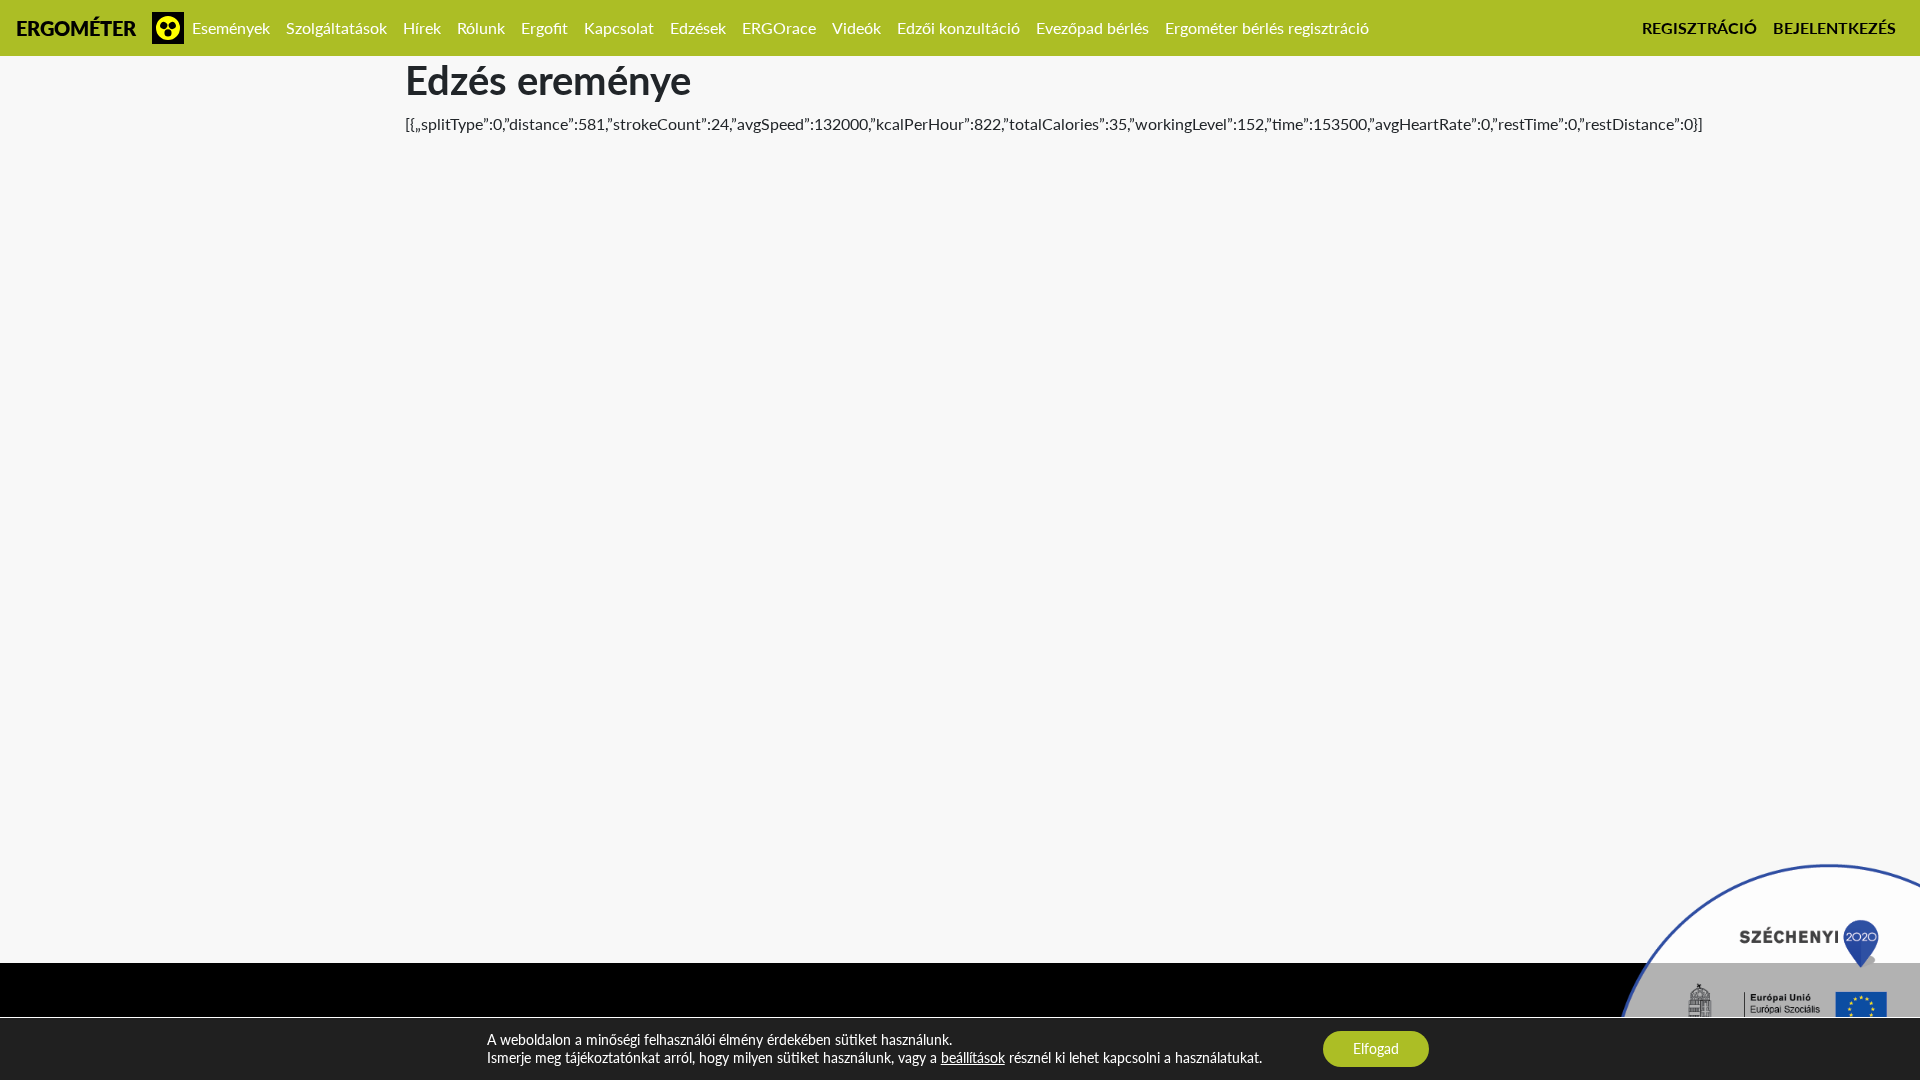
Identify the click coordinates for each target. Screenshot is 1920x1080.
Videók (856, 27)
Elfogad (1376, 1048)
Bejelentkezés (1834, 27)
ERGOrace (779, 27)
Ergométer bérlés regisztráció (1267, 27)
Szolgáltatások (336, 27)
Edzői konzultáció (958, 27)
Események (231, 27)
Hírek (422, 27)
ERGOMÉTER (76, 28)
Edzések (698, 27)
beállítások (973, 1057)
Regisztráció (1699, 27)
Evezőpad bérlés (1092, 27)
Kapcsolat (619, 27)
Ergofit (544, 27)
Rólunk (481, 27)
